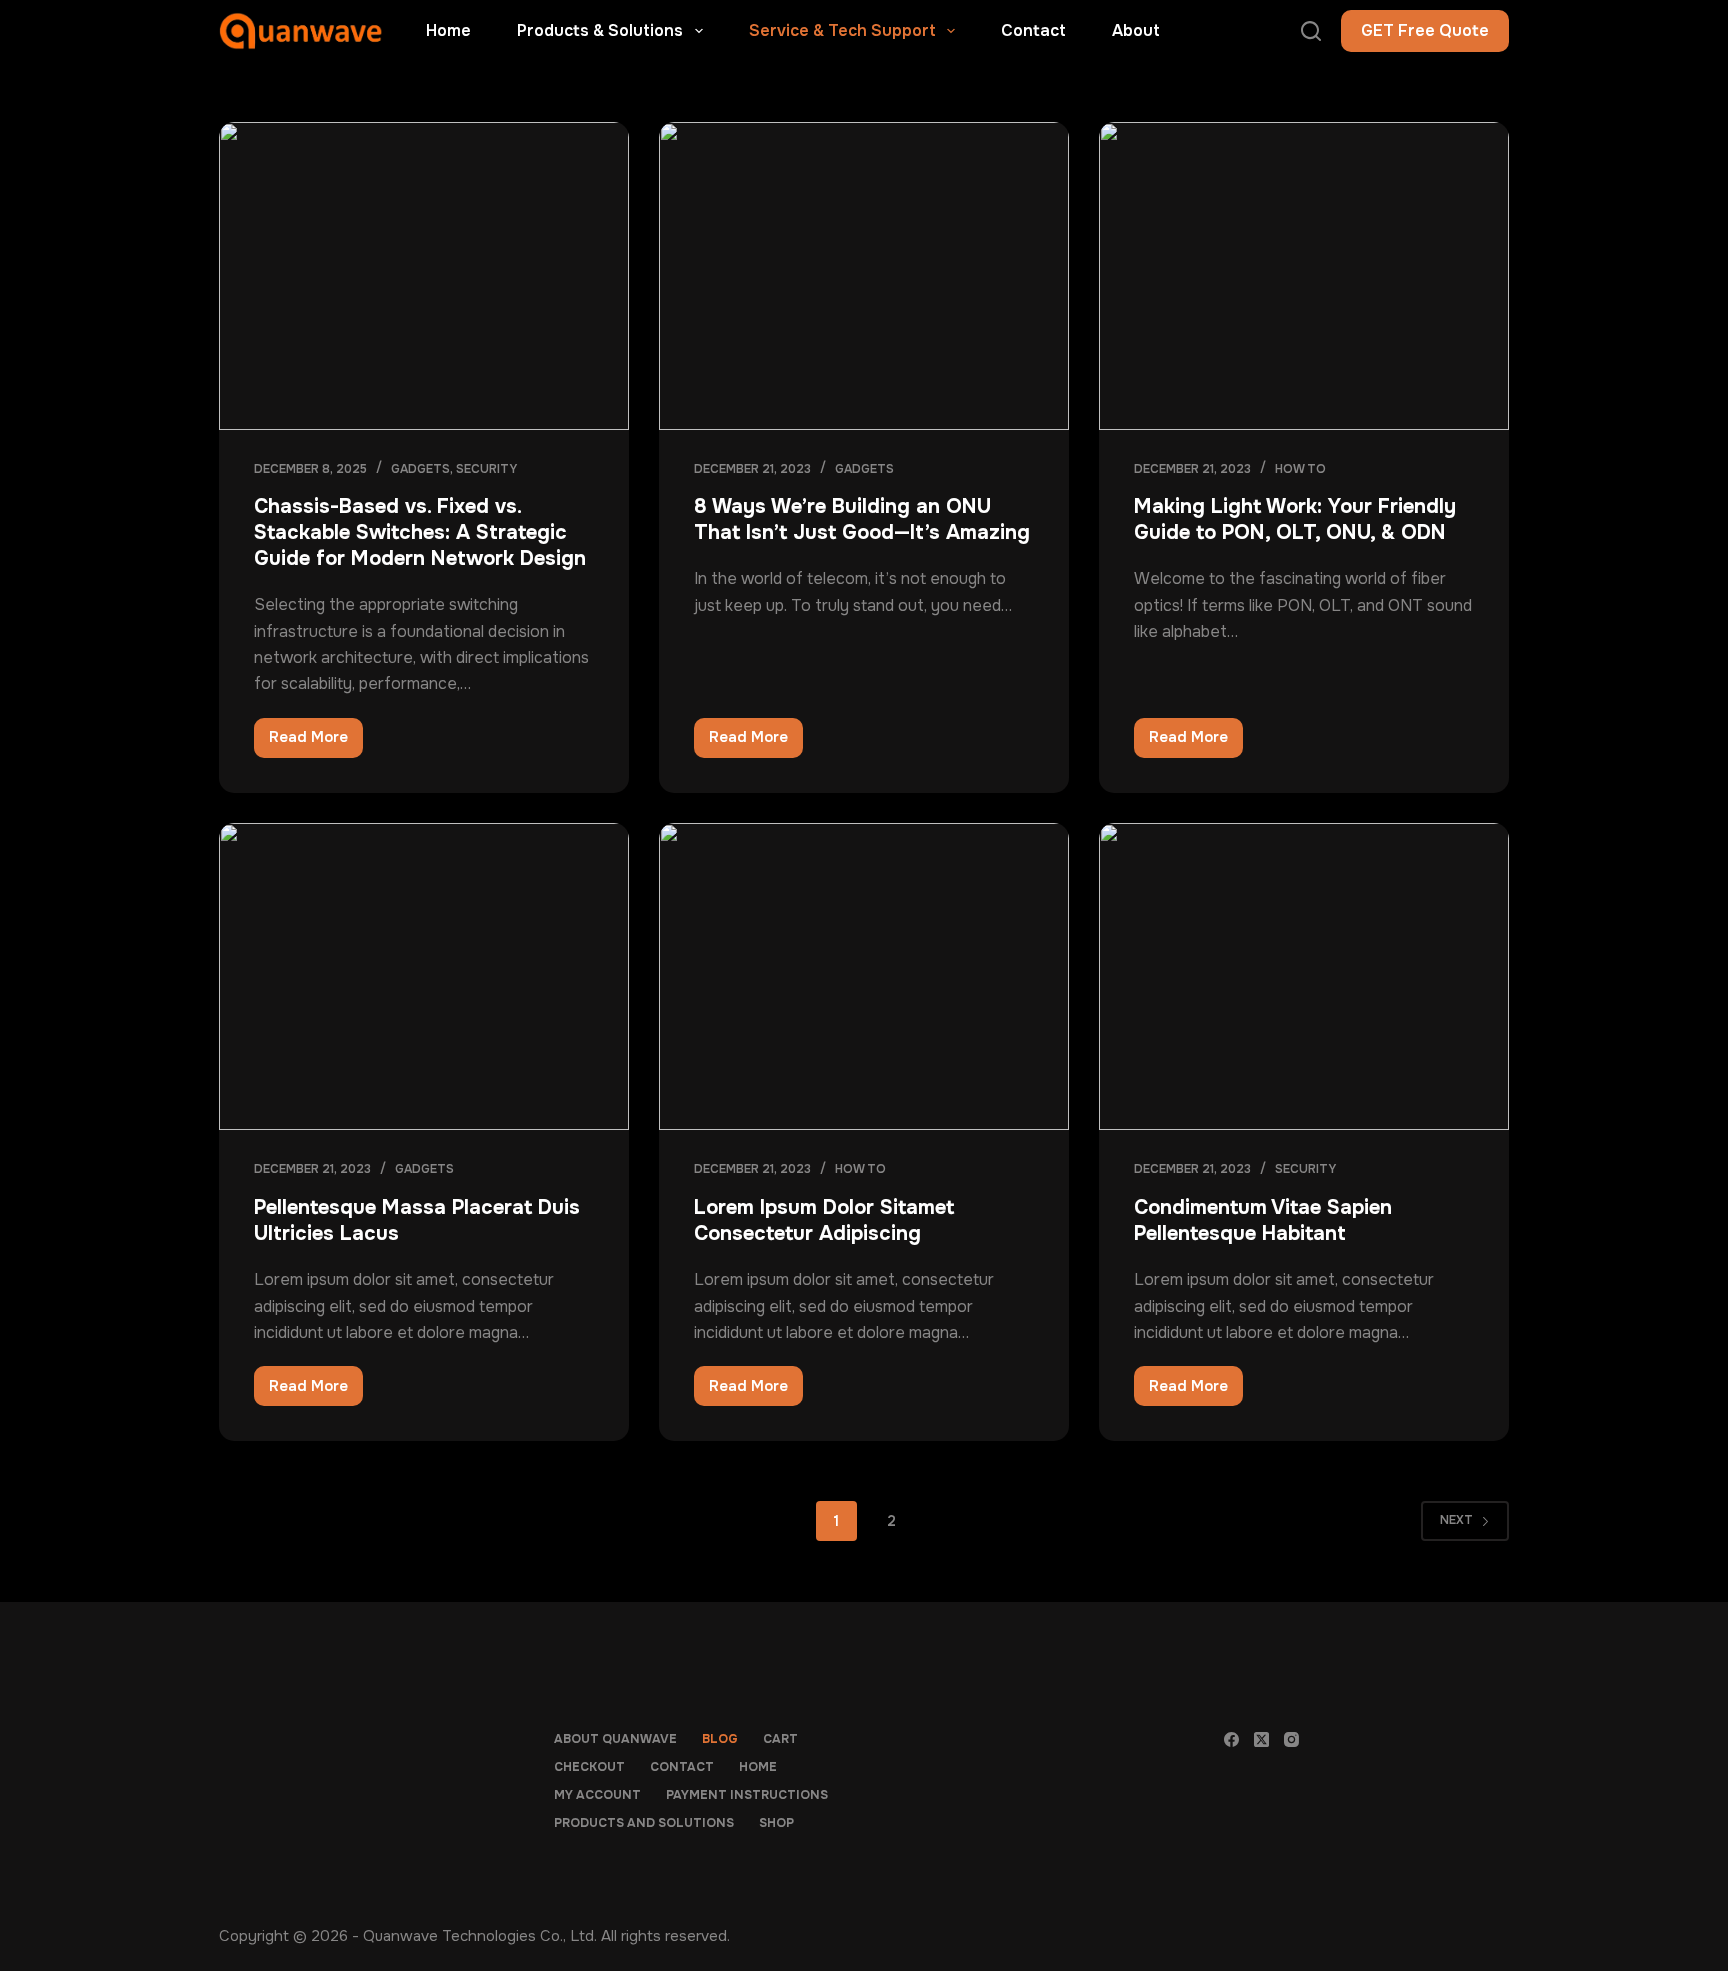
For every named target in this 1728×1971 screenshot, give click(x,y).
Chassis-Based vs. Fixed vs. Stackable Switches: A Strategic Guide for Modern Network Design (420, 532)
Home (448, 30)
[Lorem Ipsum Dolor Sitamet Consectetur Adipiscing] (864, 977)
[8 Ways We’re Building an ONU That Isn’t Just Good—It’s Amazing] (864, 276)
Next (1456, 1520)
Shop (776, 1823)
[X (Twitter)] (1261, 1739)
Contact (1033, 30)
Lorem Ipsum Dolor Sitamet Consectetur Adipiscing (824, 1220)
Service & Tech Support (842, 30)
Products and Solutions (644, 1823)
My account (597, 1795)
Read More (316, 742)
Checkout (589, 1767)
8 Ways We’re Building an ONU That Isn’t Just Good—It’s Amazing (862, 519)
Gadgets (420, 469)
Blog (720, 1739)
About (1136, 30)
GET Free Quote (1425, 30)
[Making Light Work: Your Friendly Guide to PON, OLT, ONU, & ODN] (1304, 276)
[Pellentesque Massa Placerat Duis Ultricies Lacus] (424, 977)
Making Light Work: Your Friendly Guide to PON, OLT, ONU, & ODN (1295, 519)
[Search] (1311, 31)
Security (486, 469)
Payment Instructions (747, 1795)
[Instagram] (1291, 1739)
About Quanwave (615, 1739)
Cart (780, 1739)
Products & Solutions (600, 30)
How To (1300, 469)
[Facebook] (1231, 1739)
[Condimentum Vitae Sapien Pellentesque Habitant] (1304, 977)
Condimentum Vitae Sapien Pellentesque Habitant (1263, 1220)
